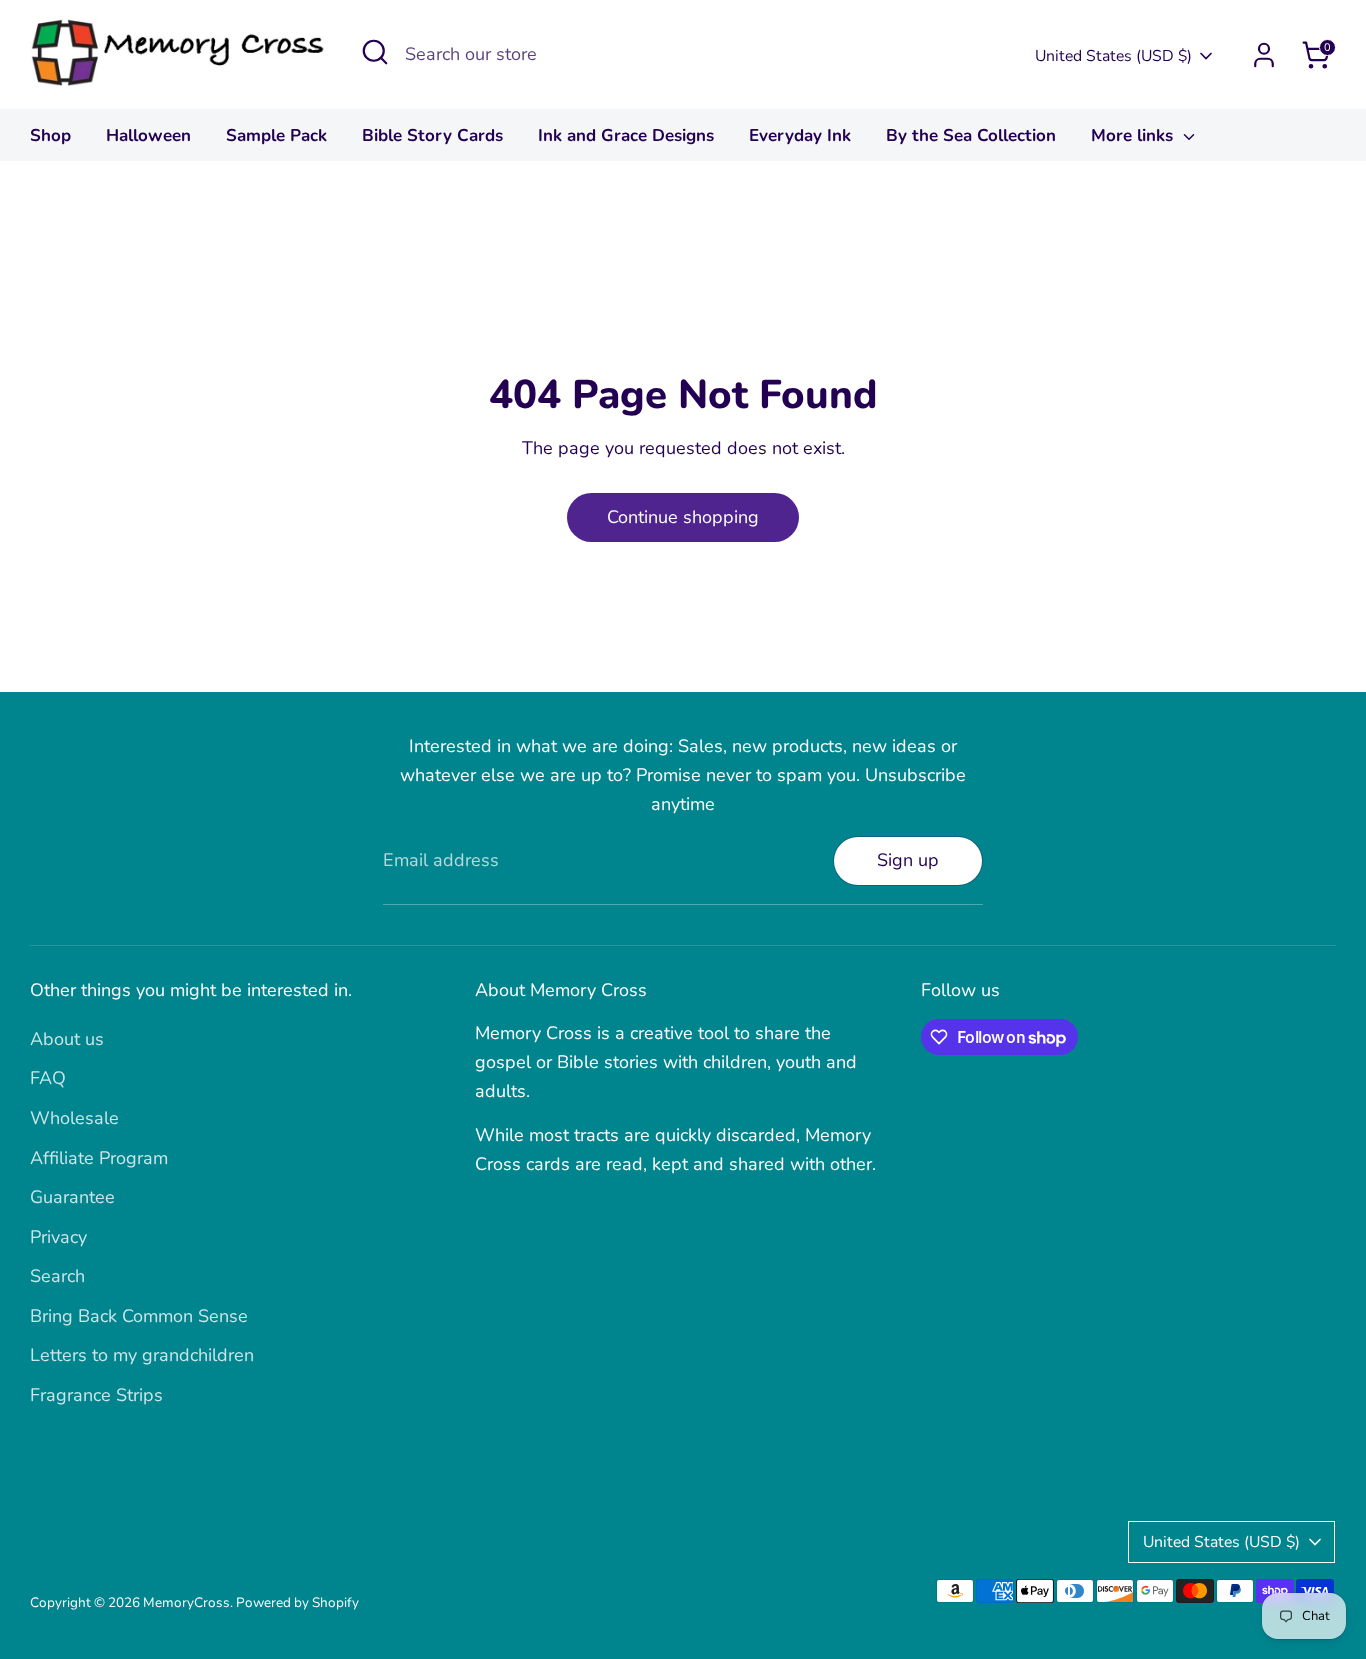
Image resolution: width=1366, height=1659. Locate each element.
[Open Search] (375, 52)
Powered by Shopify (297, 1602)
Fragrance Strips (96, 1395)
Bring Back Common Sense (139, 1316)
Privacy (58, 1237)
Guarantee (72, 1197)
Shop (50, 135)
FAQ (48, 1078)
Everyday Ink (800, 135)
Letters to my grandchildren (142, 1355)
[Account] (1264, 55)
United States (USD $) (1113, 56)
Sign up (908, 860)
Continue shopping (683, 517)
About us (67, 1039)
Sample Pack (276, 135)
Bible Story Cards (432, 135)
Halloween (148, 135)
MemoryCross (186, 1602)
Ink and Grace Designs (626, 135)
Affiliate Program (99, 1158)
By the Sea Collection (971, 135)
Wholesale (74, 1118)
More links (1134, 135)
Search (57, 1276)
